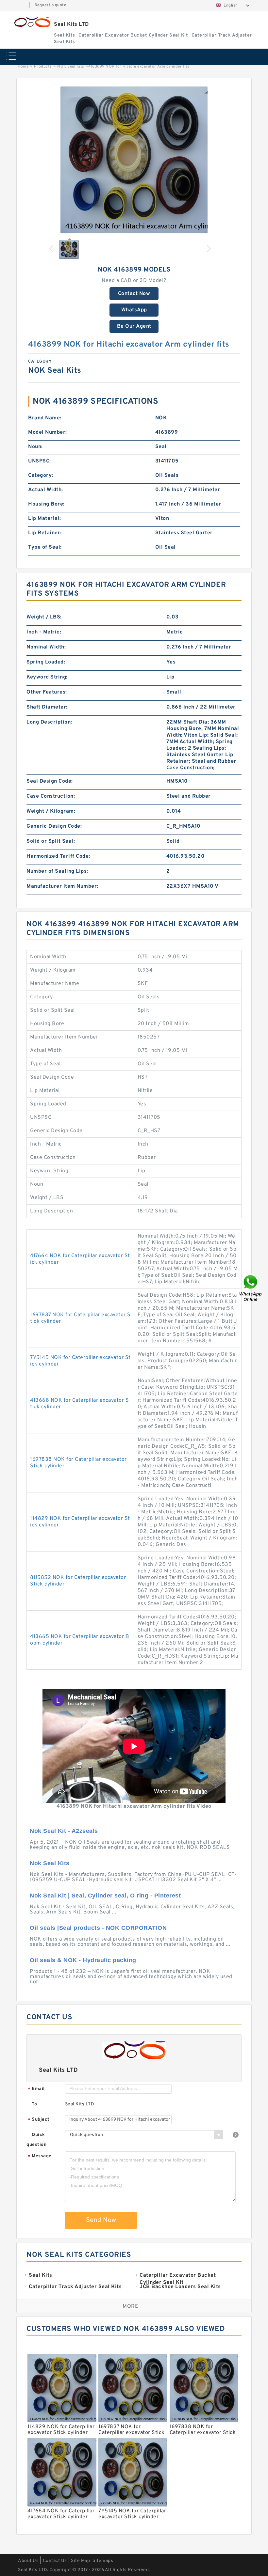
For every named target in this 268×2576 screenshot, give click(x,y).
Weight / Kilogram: (51, 811)
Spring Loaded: (46, 662)
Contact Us (55, 2561)
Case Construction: (51, 796)
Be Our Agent (134, 326)
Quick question (36, 2140)
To (34, 2104)
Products (43, 67)
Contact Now (134, 294)
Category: (41, 476)
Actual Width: (46, 490)
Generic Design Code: (54, 826)
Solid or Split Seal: (51, 841)
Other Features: (47, 692)
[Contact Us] (251, 1288)
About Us (28, 2561)
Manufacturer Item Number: (62, 886)
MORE (130, 2306)
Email (36, 2089)
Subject (39, 2120)
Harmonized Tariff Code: (58, 856)
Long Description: (49, 722)
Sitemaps (103, 2561)
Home (23, 67)
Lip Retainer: (45, 533)
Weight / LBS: (44, 617)
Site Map (80, 2561)
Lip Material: (45, 519)
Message (40, 2156)
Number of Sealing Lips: (57, 871)
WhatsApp (134, 310)
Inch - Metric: (44, 632)
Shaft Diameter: (47, 707)
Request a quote (50, 5)
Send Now (101, 2220)
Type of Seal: (45, 547)
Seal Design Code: (50, 781)
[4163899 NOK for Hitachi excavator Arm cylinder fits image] (134, 160)
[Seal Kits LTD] (32, 22)
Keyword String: (47, 677)
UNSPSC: (40, 461)
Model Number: (48, 432)
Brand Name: (45, 418)
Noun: (35, 447)
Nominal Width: (46, 647)
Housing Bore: (46, 504)
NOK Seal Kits (71, 67)
